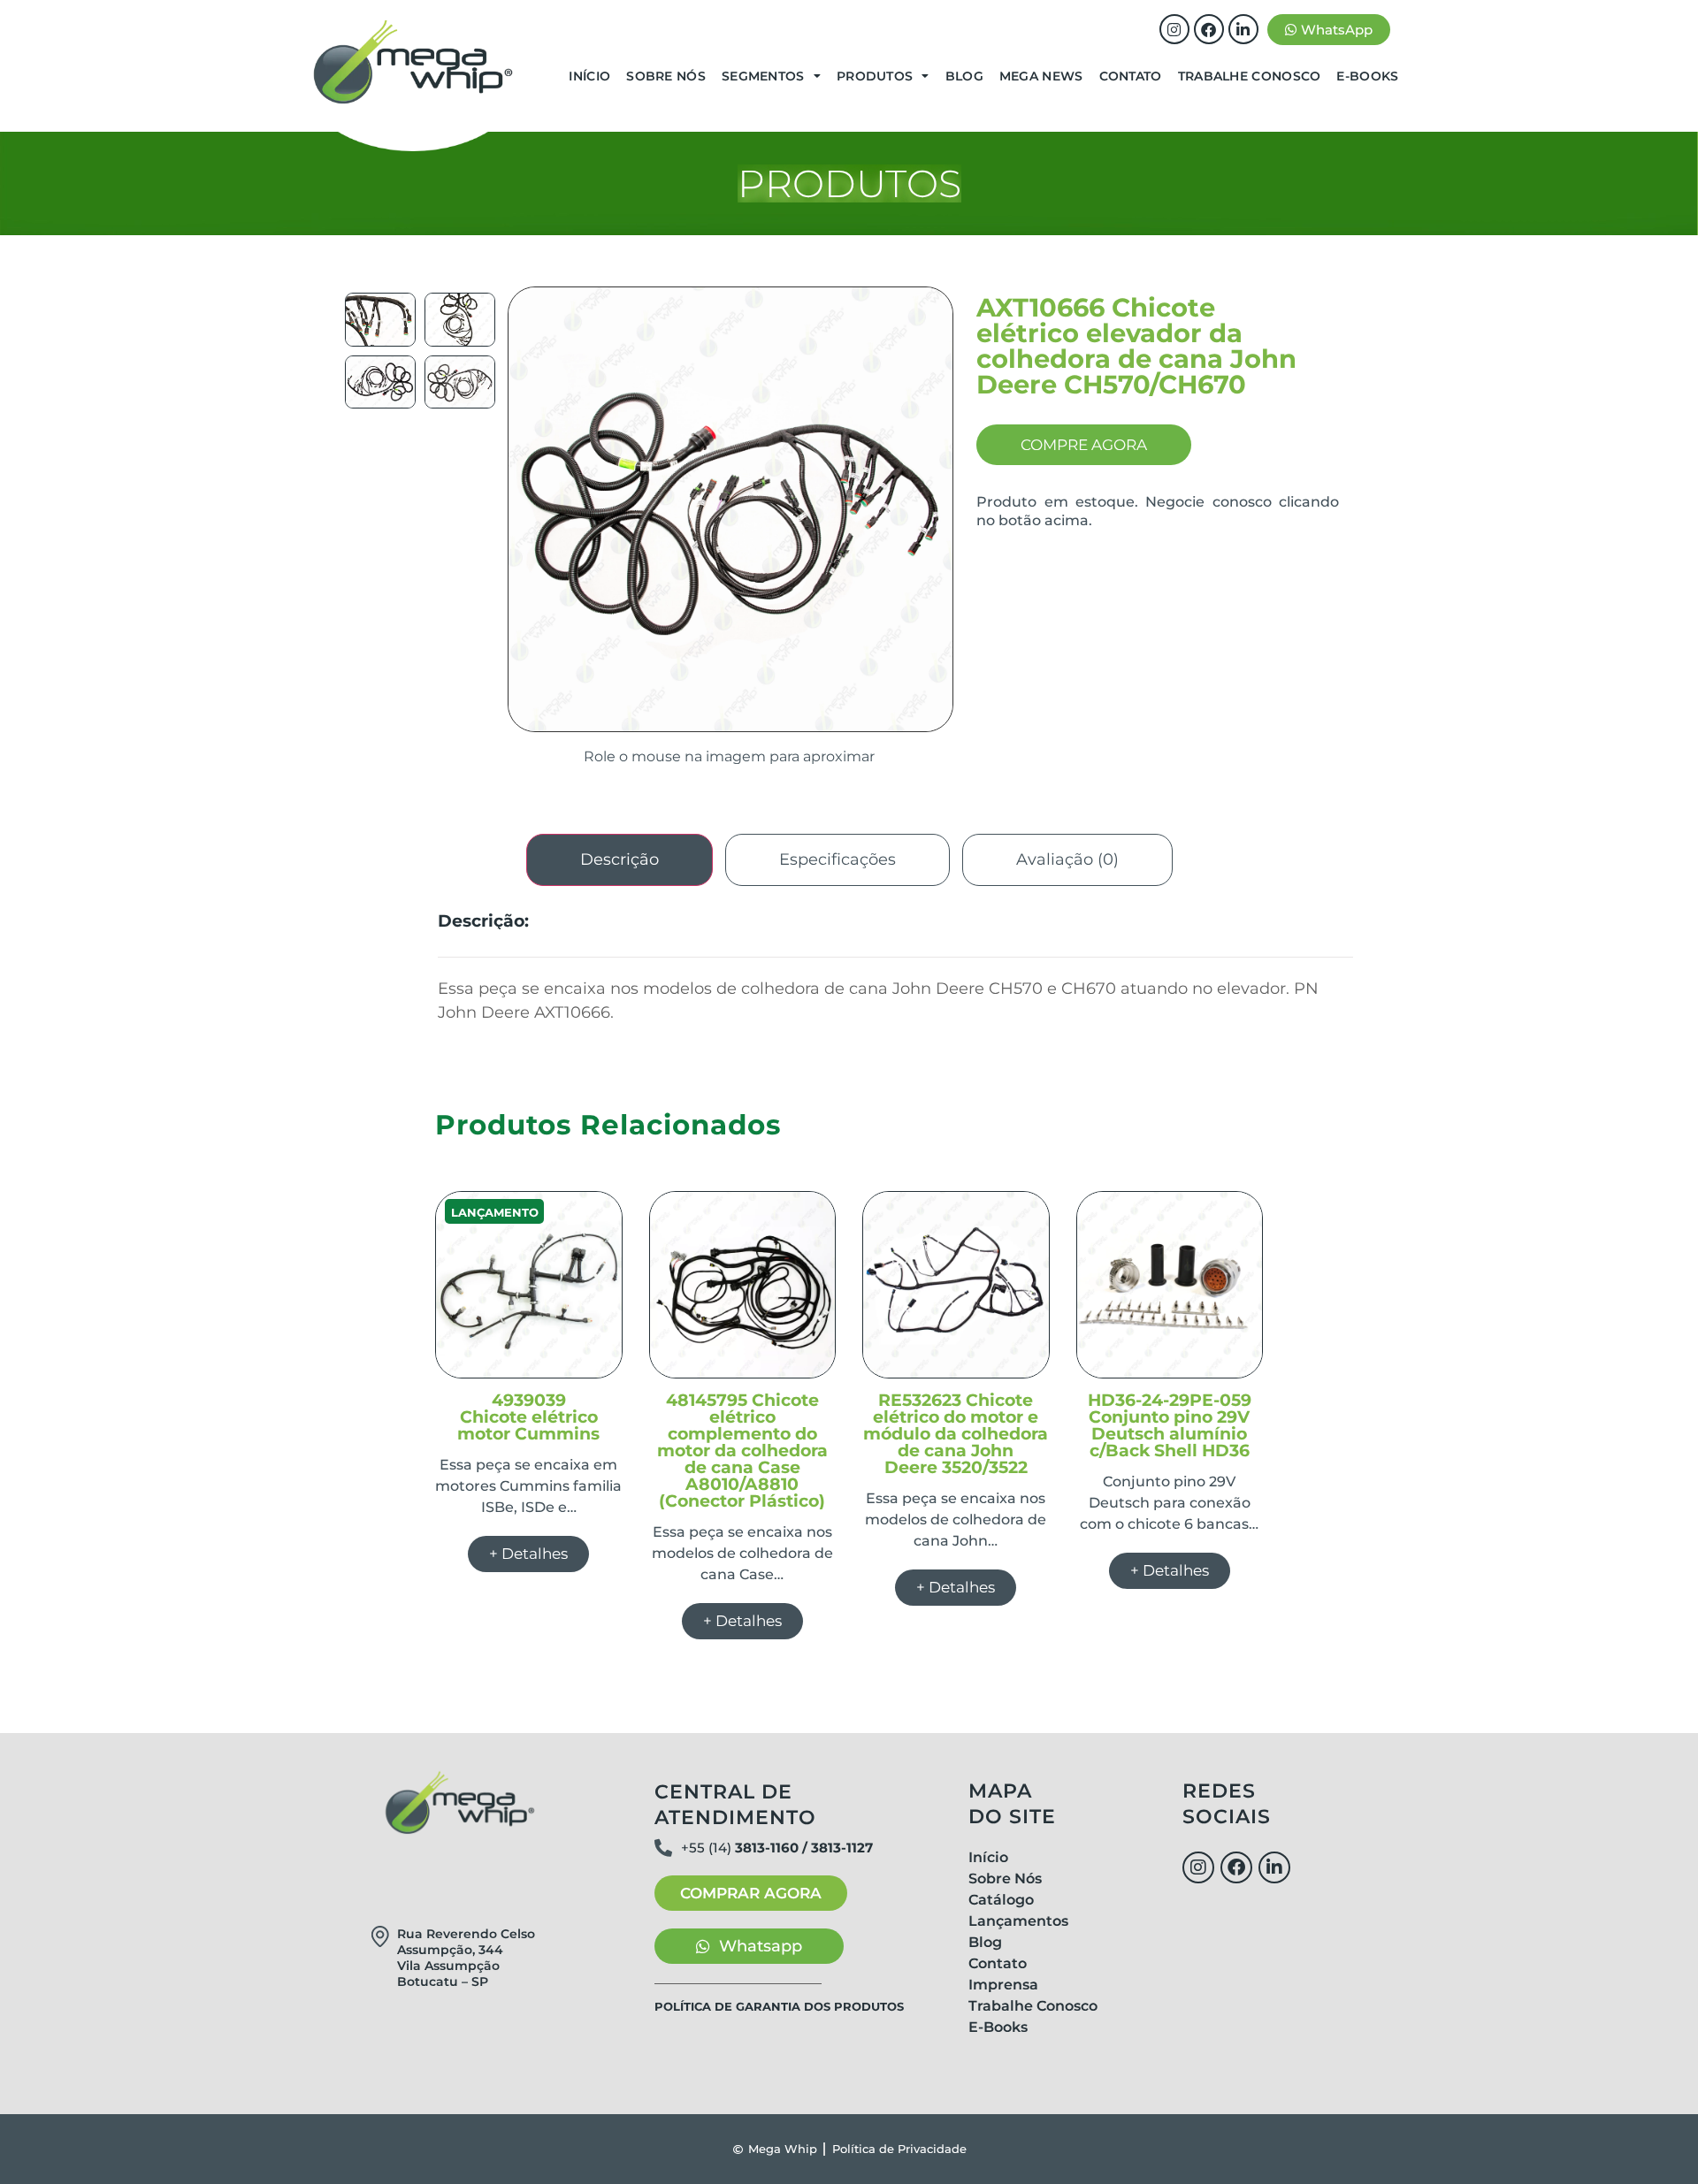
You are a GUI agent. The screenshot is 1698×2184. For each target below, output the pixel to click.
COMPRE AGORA (1084, 445)
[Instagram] (1174, 29)
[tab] (620, 860)
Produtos (875, 76)
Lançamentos (1018, 1921)
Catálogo (1001, 1900)
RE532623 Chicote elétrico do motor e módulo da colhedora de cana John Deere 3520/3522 (956, 1434)
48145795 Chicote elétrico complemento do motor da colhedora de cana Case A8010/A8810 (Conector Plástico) (742, 1451)
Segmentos (763, 76)
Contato (1131, 76)
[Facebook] (1209, 29)
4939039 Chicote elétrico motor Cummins (528, 1417)
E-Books (1367, 76)
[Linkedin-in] (1243, 29)
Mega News (1041, 76)
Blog (964, 76)
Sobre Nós (666, 76)
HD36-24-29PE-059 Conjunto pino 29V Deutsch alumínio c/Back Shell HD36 (1170, 1425)
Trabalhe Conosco (1250, 76)
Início (589, 76)
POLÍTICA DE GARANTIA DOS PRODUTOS (779, 2006)
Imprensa (1003, 1985)
